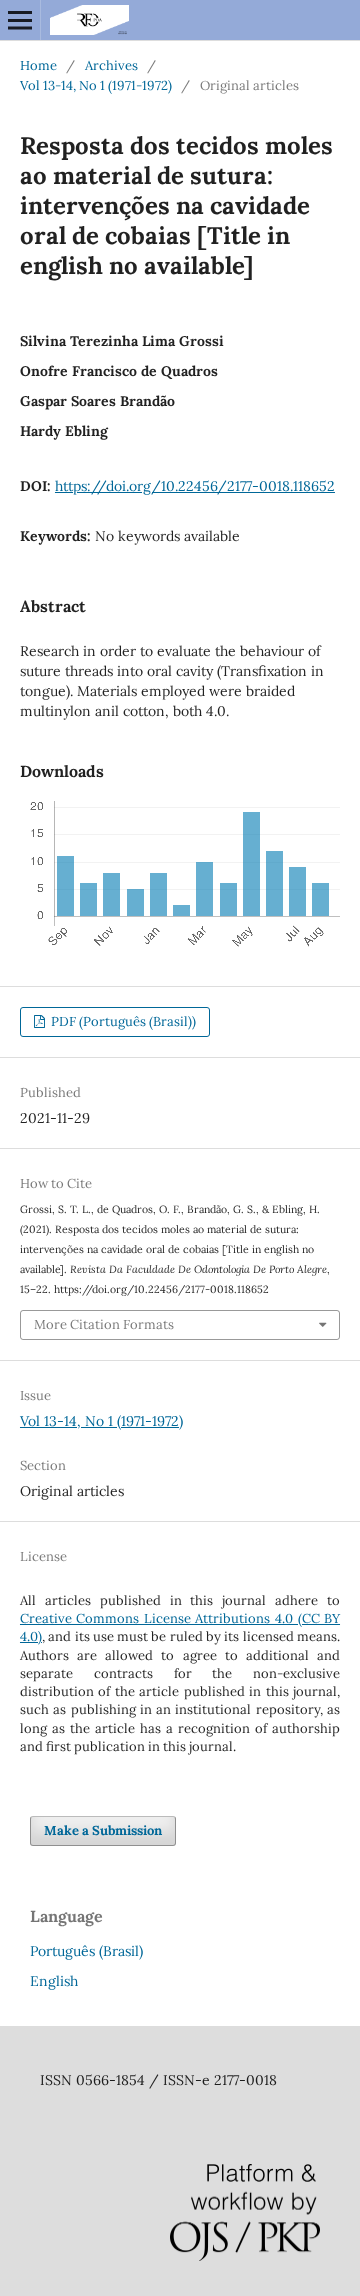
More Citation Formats (104, 1324)
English (54, 1981)
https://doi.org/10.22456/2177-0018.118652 (195, 486)
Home (38, 65)
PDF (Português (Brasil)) (122, 1021)
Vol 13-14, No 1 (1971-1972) (96, 85)
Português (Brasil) (86, 1951)
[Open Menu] (20, 20)
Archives (111, 65)
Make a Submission (103, 1830)
